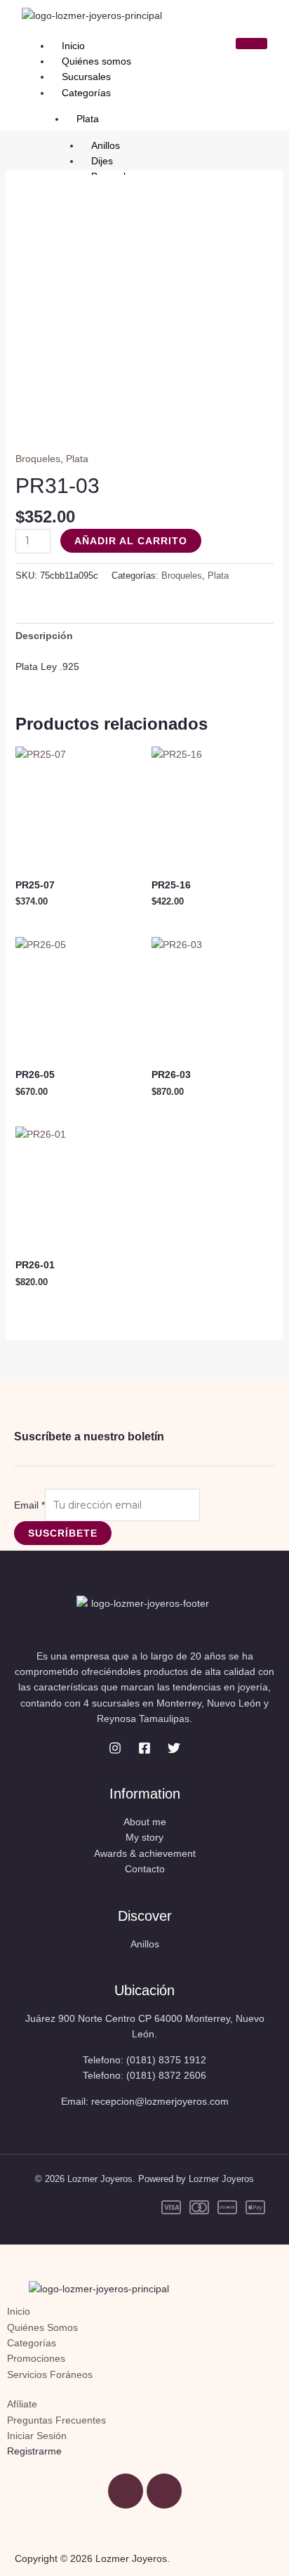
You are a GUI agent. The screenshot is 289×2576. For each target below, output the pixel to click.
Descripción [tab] (44, 636)
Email (29, 1505)
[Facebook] (144, 1748)
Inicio (73, 46)
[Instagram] (115, 1748)
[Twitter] (174, 1748)
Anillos (145, 1944)
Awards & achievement (145, 1853)
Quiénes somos (96, 61)
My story (144, 1837)
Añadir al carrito (131, 541)
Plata (77, 459)
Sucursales (86, 77)
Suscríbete (63, 1533)
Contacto (145, 1869)
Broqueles (38, 459)
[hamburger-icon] (251, 44)
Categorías (86, 93)
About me (145, 1822)
